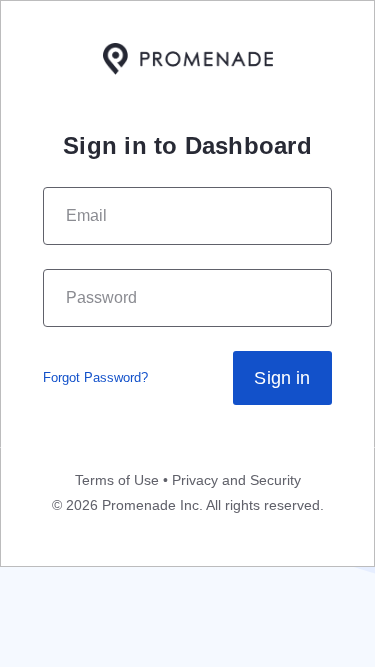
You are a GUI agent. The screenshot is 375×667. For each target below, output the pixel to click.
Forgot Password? (95, 377)
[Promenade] (188, 61)
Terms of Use (117, 480)
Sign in (282, 378)
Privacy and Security (236, 480)
